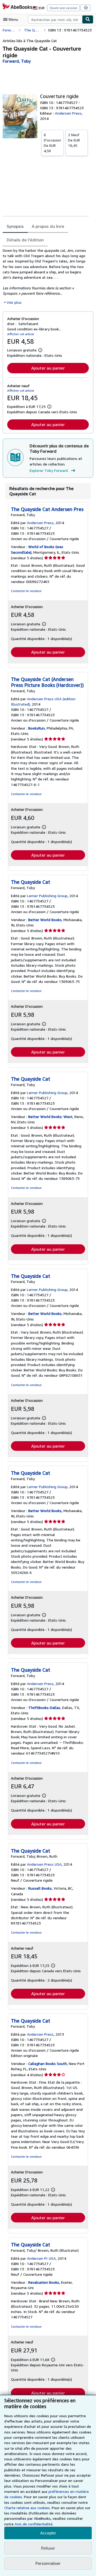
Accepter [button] (48, 2533)
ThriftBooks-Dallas (44, 1708)
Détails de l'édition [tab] (25, 240)
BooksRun (37, 728)
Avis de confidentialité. (34, 2524)
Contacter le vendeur (26, 591)
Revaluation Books (44, 2282)
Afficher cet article (21, 334)
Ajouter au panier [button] (48, 368)
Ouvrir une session (63, 8)
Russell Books (40, 1888)
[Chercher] (88, 19)
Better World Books (45, 920)
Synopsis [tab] (15, 226)
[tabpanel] (46, 276)
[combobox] (55, 19)
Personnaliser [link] (48, 2563)
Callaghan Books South (48, 2063)
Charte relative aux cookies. (28, 2508)
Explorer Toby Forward (49, 470)
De (52, 143)
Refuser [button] (48, 2548)
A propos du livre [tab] (48, 226)
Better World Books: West (50, 1117)
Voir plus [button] (14, 302)
